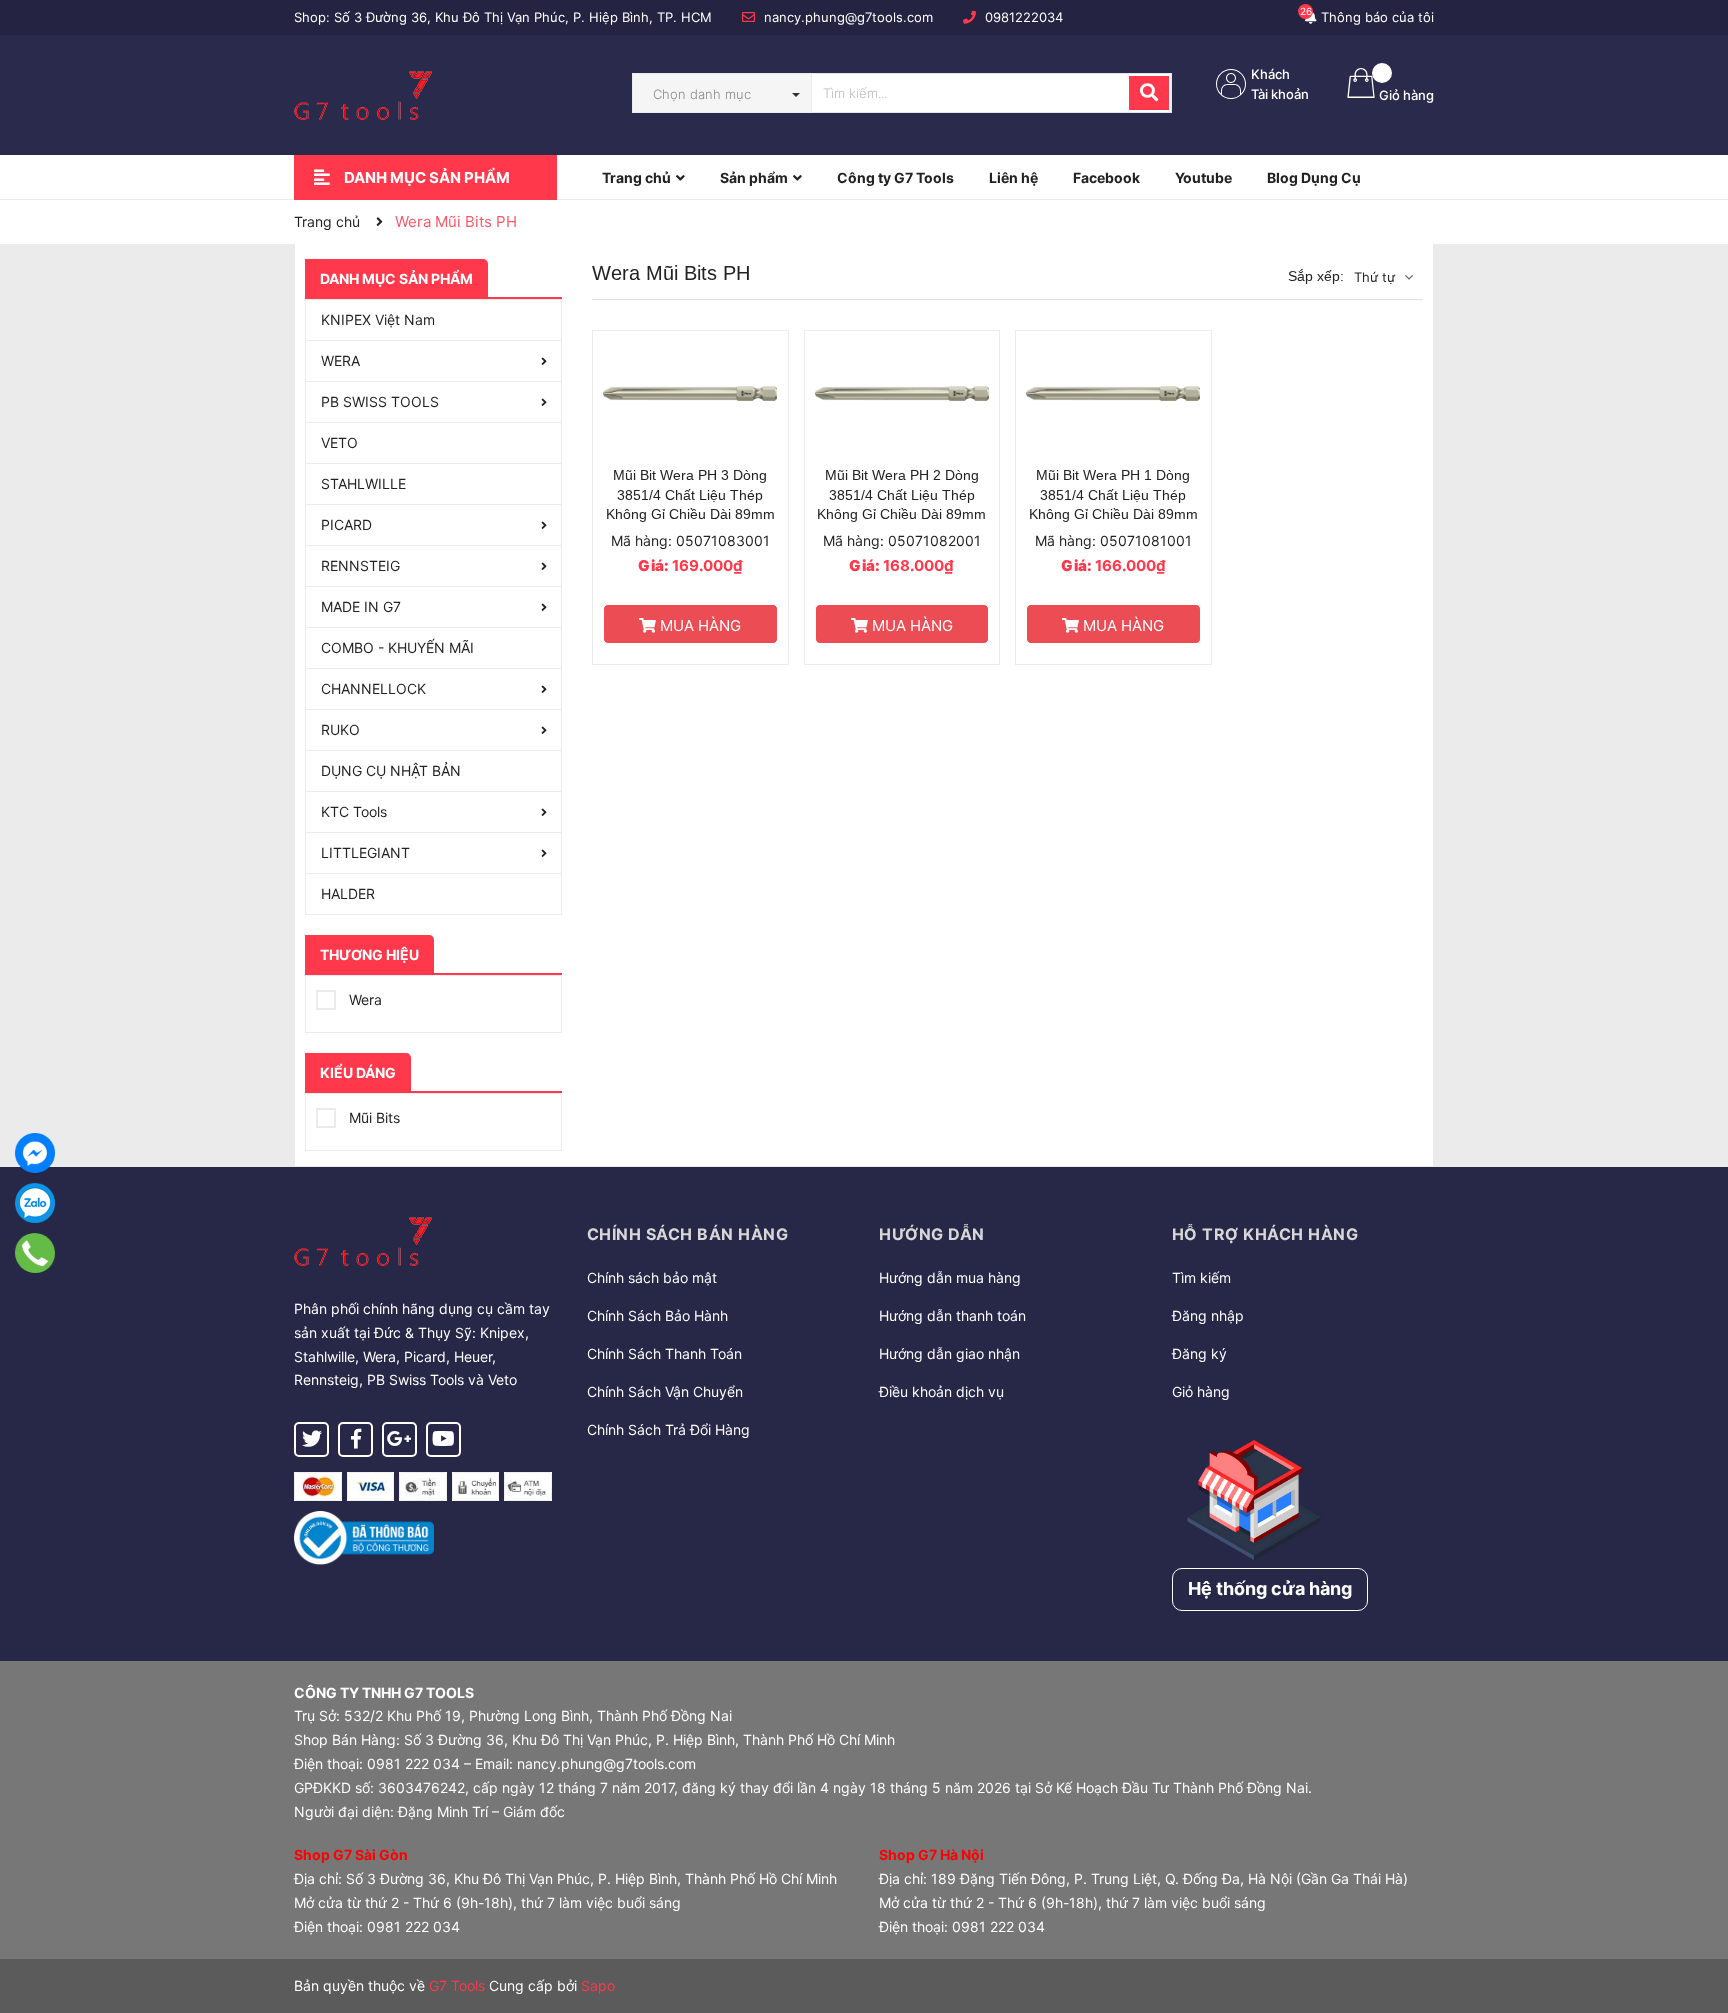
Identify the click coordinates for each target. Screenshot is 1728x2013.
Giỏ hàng (1201, 1391)
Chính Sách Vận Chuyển (665, 1391)
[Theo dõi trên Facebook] (355, 1439)
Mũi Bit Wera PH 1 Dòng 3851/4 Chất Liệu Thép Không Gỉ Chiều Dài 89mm (1113, 494)
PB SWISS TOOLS (380, 401)
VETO (339, 442)
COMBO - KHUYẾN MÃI (397, 647)
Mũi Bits (372, 1117)
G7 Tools (457, 1985)
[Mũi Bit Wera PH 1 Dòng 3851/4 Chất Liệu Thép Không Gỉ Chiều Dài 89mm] (1113, 393)
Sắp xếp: (1316, 276)
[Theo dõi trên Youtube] (443, 1439)
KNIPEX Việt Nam (378, 319)
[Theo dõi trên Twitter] (311, 1439)
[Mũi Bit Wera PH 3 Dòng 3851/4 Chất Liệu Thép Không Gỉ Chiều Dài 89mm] (690, 393)
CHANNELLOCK (373, 688)
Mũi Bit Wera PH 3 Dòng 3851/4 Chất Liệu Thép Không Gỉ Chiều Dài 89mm (690, 494)
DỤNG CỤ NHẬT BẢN (391, 770)
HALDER (348, 893)
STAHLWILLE (363, 483)
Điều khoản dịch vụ (941, 1391)
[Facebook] (35, 1153)
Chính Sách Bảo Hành (657, 1315)
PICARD (346, 524)
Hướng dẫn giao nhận (949, 1353)
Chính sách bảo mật (652, 1277)
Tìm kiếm (1201, 1277)
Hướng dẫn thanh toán (952, 1315)
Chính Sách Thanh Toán (664, 1353)
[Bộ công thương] (364, 1536)
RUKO (340, 729)
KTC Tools (354, 811)
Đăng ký (1199, 1353)
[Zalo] (35, 1203)
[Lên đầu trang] (1693, 1918)
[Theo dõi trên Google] (399, 1439)
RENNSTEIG (360, 565)
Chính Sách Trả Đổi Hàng (668, 1429)
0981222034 (1024, 17)
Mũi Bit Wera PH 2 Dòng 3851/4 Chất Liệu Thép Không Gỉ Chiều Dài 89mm (901, 494)
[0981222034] (35, 1253)
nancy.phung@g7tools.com (848, 17)
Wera (363, 999)
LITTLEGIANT (365, 852)
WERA (340, 360)
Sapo (598, 1985)
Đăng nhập (1208, 1315)
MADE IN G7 (361, 606)
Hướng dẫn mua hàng (950, 1277)
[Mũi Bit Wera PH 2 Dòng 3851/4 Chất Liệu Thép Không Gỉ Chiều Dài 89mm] (902, 393)
